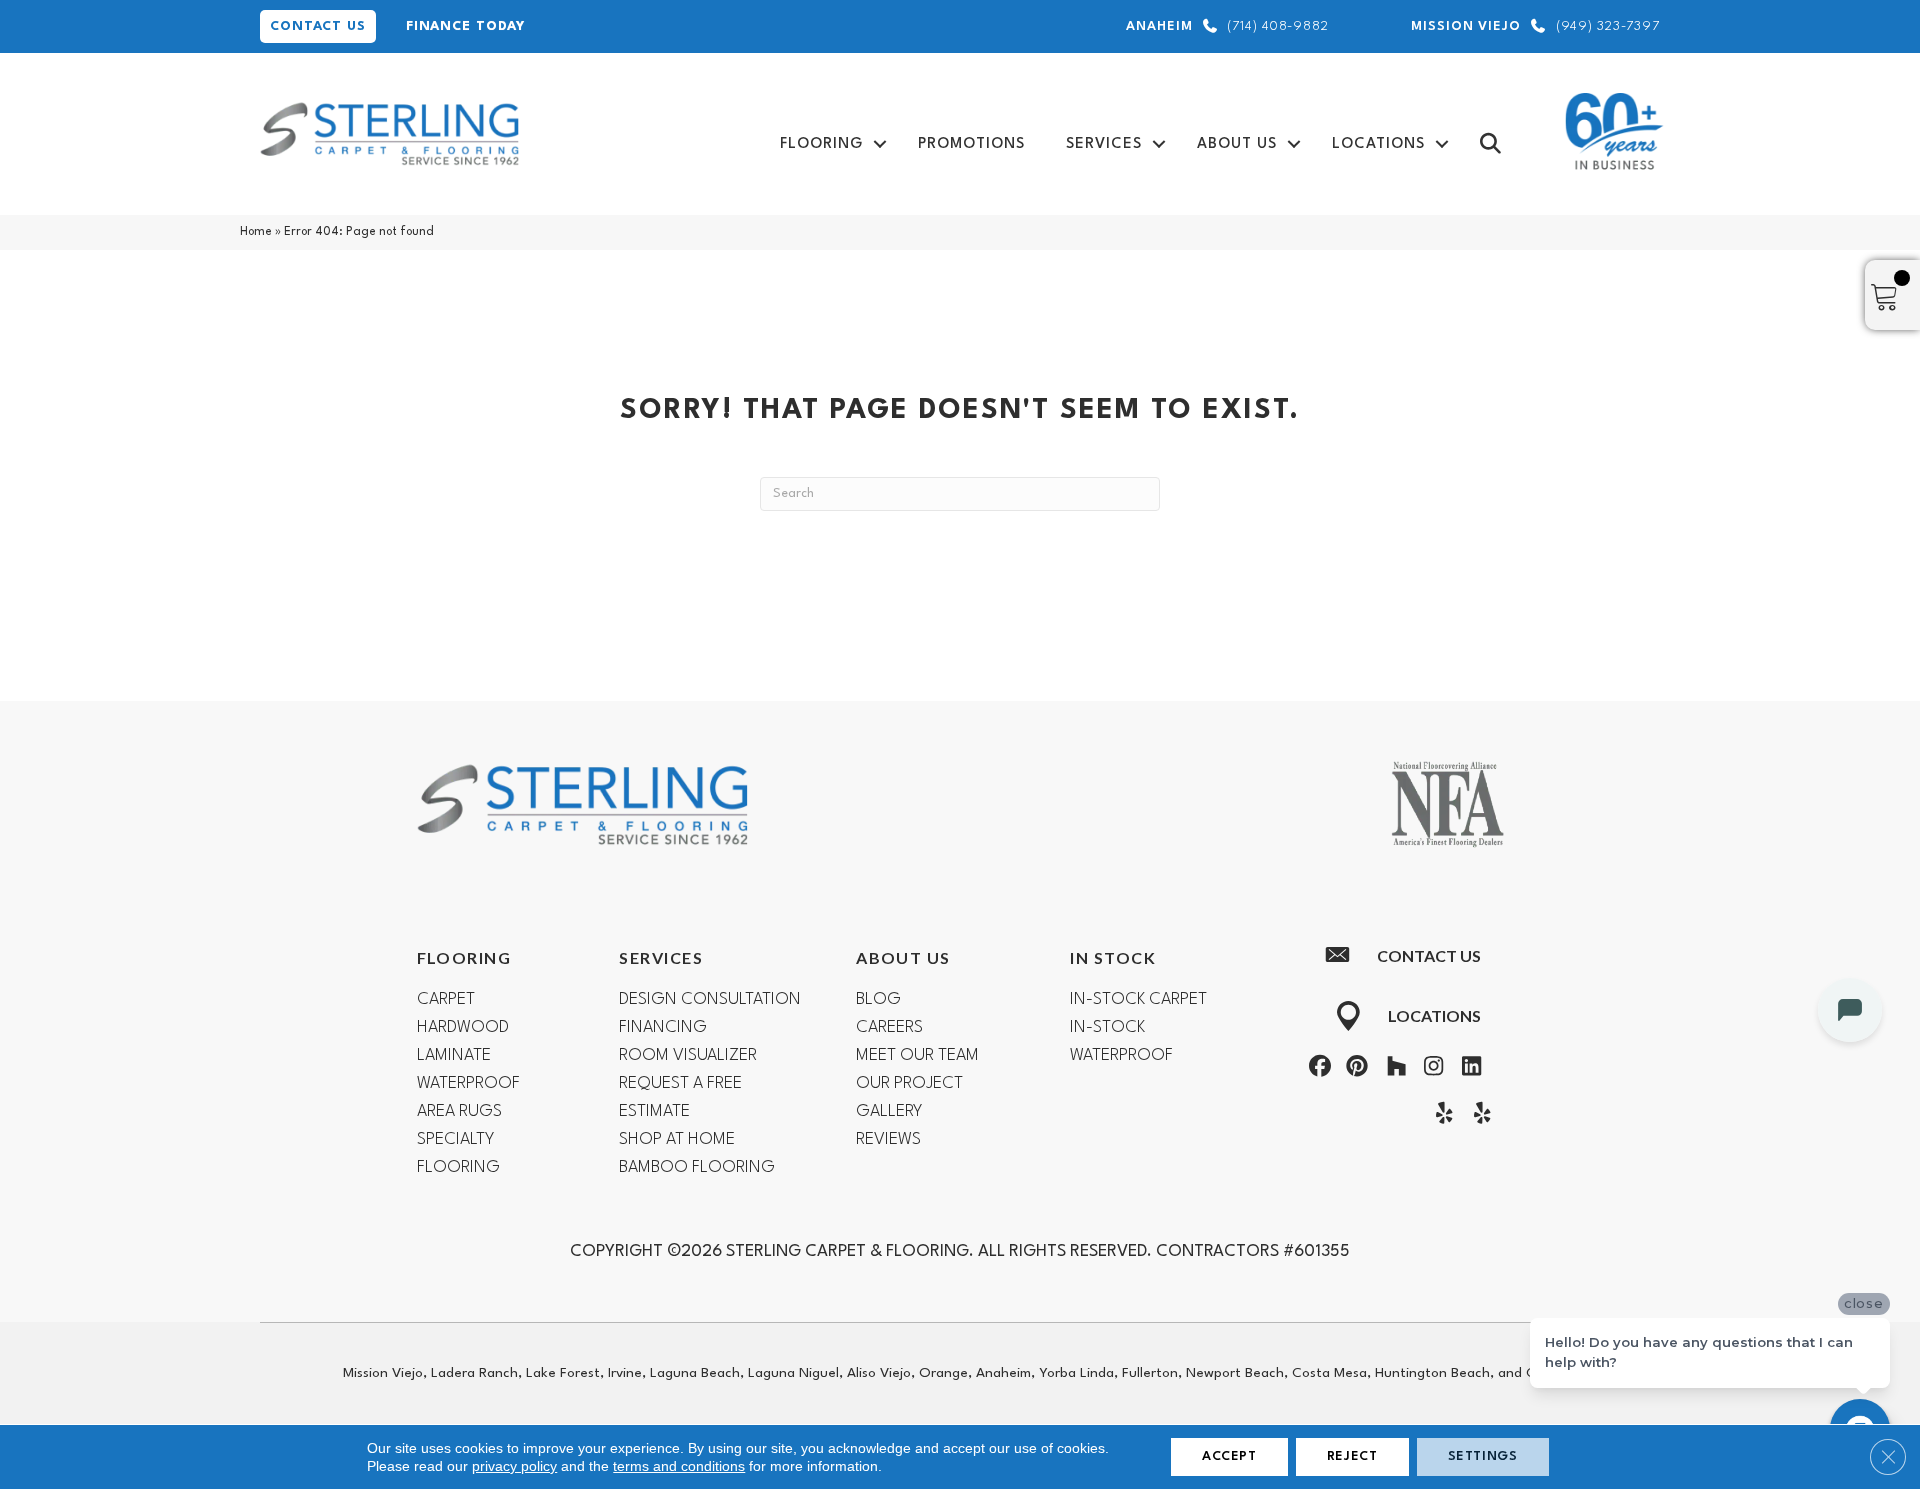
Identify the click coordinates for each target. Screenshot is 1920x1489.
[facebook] (1317, 1069)
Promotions (971, 144)
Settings (1483, 1456)
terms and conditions (679, 1466)
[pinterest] (1355, 1069)
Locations (1378, 144)
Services (1104, 144)
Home (256, 232)
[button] (880, 144)
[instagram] (1430, 1069)
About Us (1237, 144)
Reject (1352, 1456)
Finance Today (465, 26)
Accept (1229, 1456)
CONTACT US (318, 26)
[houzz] (1392, 1069)
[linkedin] (1467, 1069)
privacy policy (514, 1466)
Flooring (821, 144)
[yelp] (1440, 1116)
